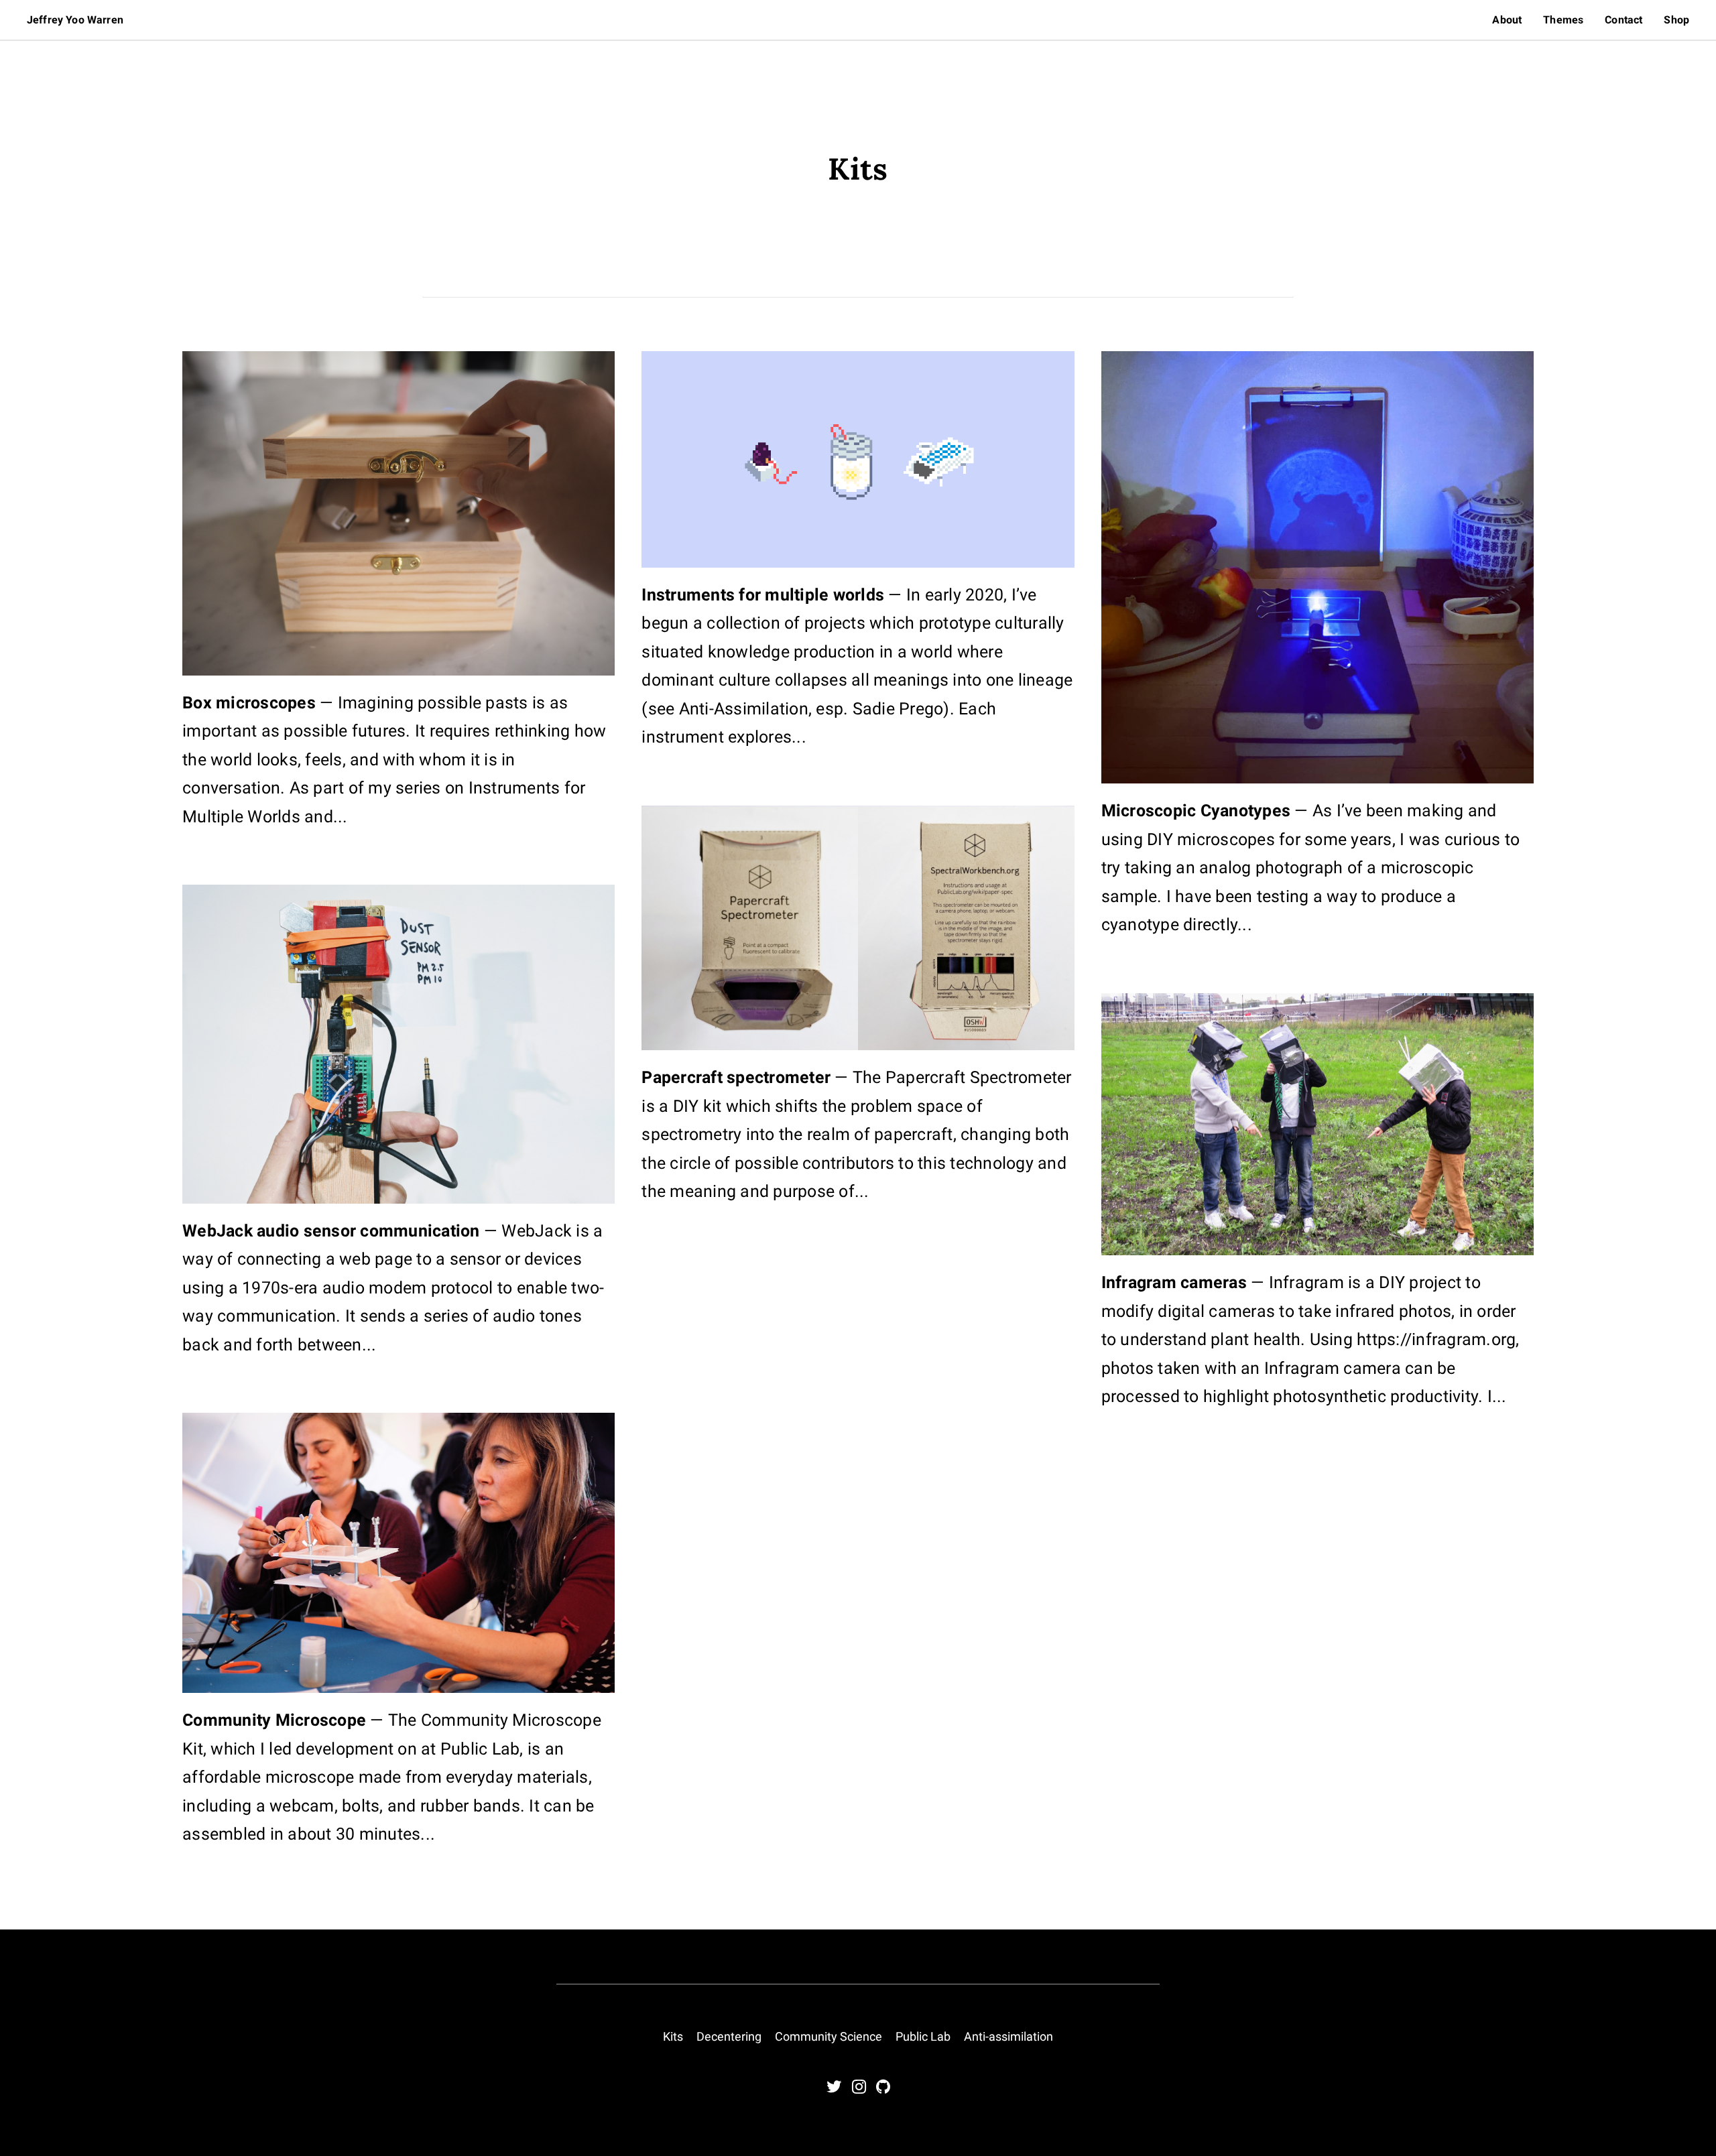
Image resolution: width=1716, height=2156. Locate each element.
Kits (673, 2036)
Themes (1563, 20)
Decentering (729, 2036)
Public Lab (923, 2036)
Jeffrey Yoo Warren (75, 20)
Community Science (829, 2036)
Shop (1676, 20)
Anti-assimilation (1008, 2036)
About (1507, 20)
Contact (1623, 20)
